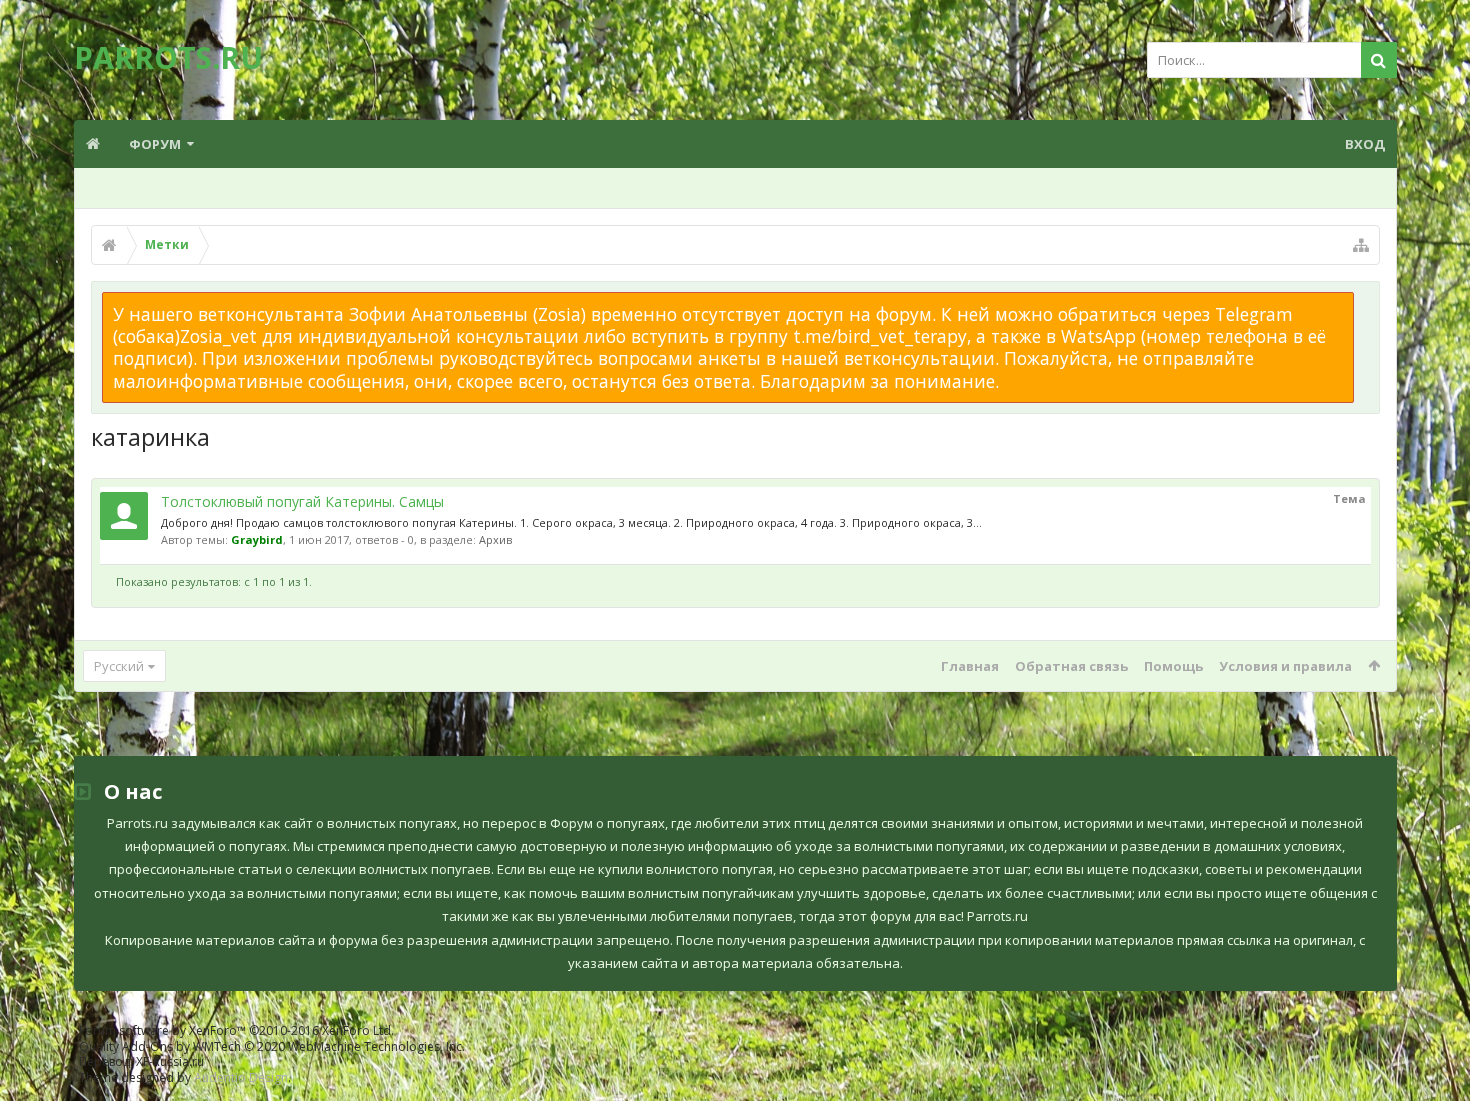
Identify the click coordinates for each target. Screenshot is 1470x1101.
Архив (495, 539)
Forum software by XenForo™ (236, 1030)
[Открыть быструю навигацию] (1361, 245)
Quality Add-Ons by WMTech (272, 1046)
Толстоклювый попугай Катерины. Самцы (302, 501)
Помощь (1173, 666)
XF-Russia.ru (170, 1061)
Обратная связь (1071, 666)
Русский (119, 666)
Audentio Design (241, 1077)
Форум (155, 144)
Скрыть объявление (1366, 302)
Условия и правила (1285, 666)
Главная (970, 666)
